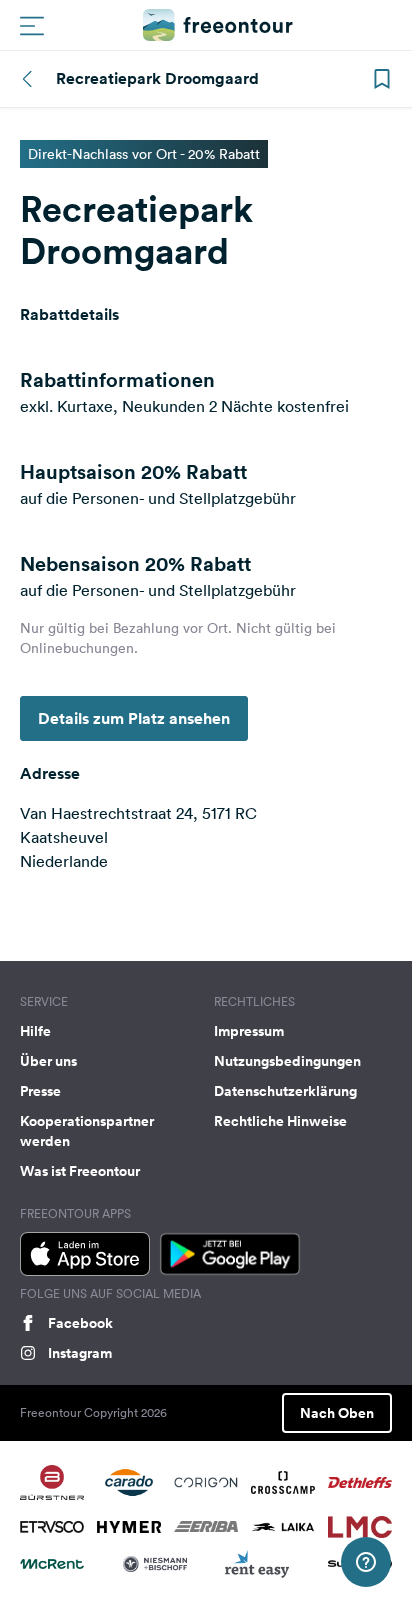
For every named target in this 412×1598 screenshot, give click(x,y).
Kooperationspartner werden (87, 1131)
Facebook (80, 1323)
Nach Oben (337, 1413)
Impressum (249, 1031)
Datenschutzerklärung (285, 1091)
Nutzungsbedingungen (287, 1061)
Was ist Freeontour (80, 1171)
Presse (40, 1091)
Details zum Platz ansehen (134, 718)
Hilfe (35, 1031)
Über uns (48, 1061)
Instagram (80, 1353)
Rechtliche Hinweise (280, 1121)
